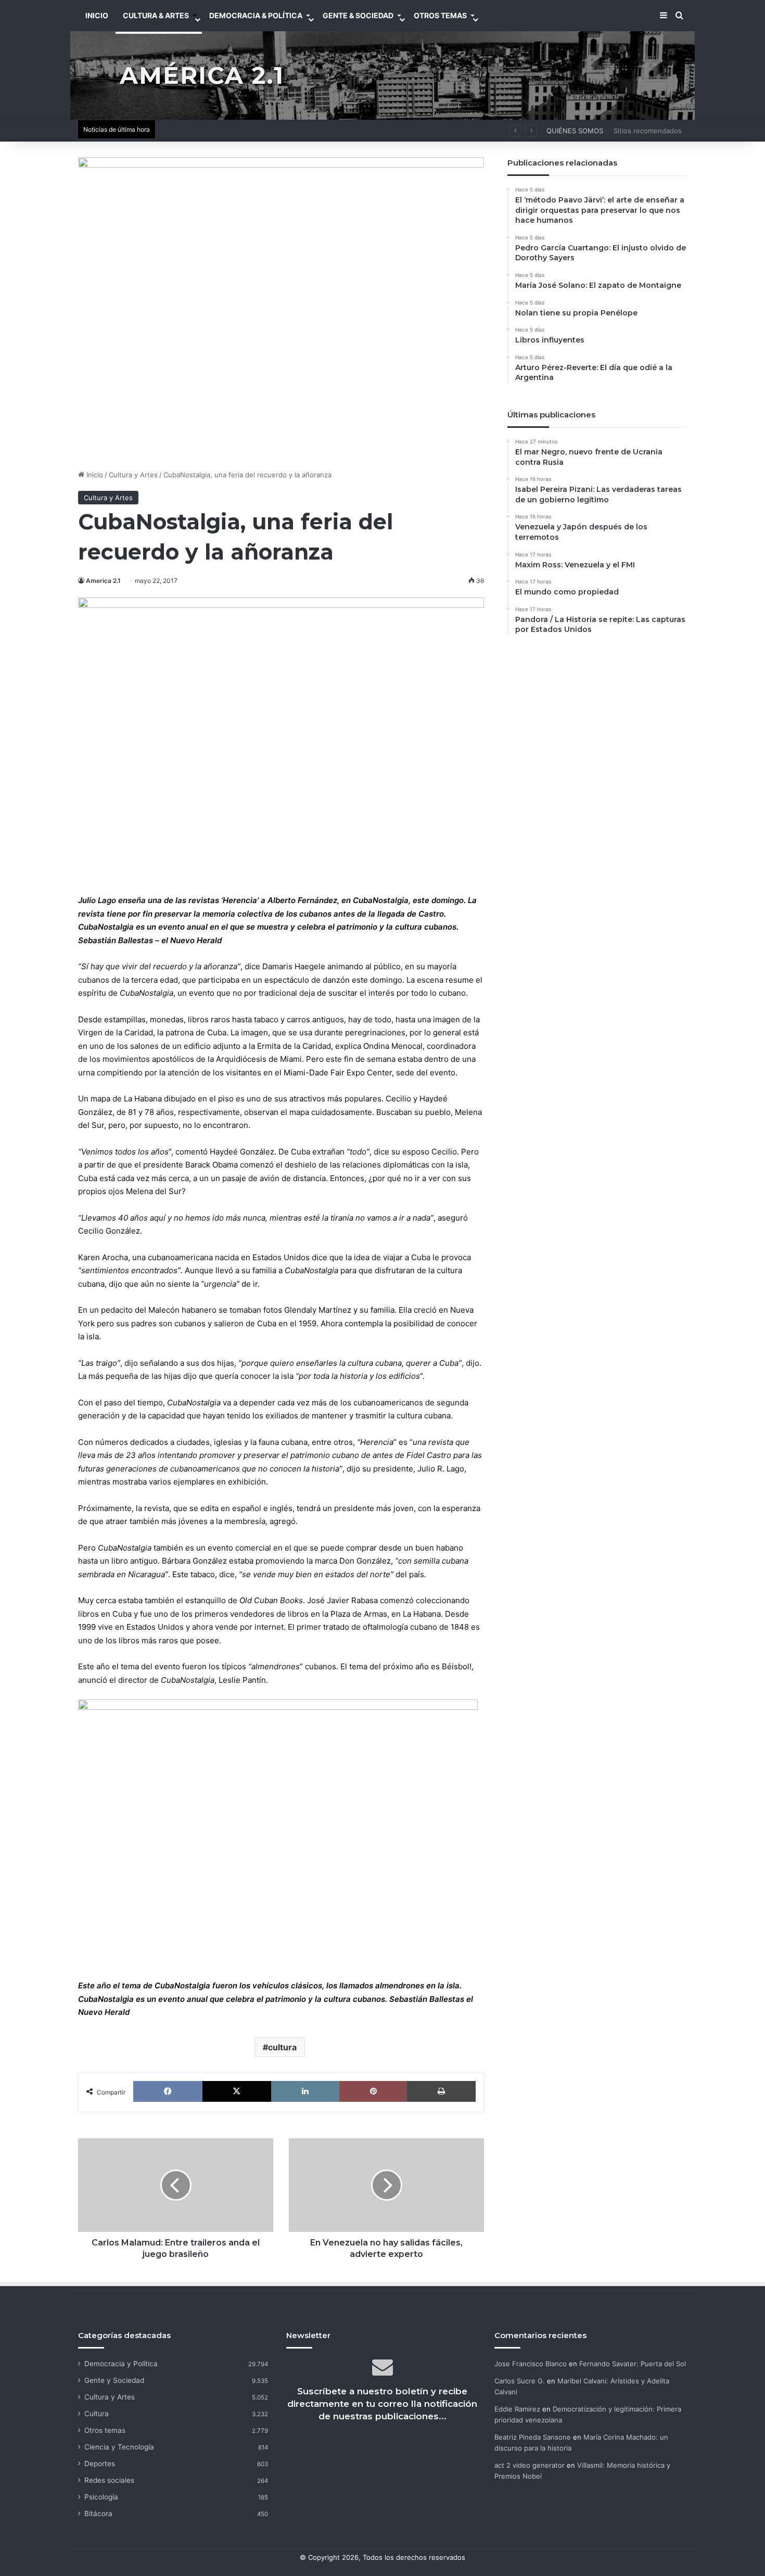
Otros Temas (440, 15)
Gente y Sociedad (114, 2380)
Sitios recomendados (648, 131)
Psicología (101, 2497)
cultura (282, 2047)
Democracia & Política (256, 15)
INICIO (97, 15)
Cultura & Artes (156, 15)
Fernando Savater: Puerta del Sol (633, 2364)
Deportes (100, 2464)
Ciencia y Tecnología (119, 2447)
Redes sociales (109, 2480)
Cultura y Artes (133, 475)
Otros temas (105, 2430)
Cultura (97, 2414)
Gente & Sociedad (358, 15)
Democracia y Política (121, 2364)
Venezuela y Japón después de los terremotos (236, 131)
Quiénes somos (575, 131)
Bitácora (98, 2514)
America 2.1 (103, 581)
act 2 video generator (530, 2465)
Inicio (94, 475)
